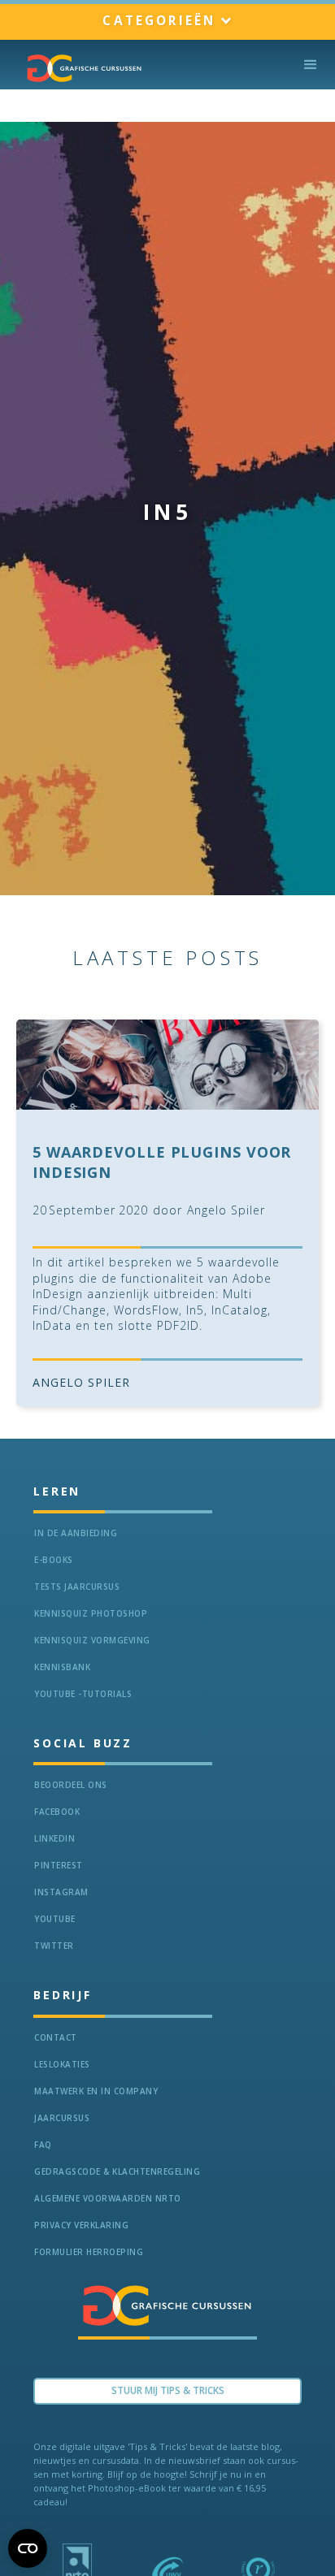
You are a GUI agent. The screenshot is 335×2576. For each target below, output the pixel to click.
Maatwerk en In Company (96, 2091)
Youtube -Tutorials (83, 1694)
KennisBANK (62, 1667)
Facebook (57, 1812)
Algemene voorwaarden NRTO (108, 2198)
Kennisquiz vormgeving (92, 1640)
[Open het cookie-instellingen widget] (28, 2548)
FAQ (43, 2145)
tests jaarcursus (77, 1587)
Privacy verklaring (81, 2225)
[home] (80, 68)
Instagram (61, 1892)
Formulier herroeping (89, 2252)
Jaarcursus (62, 2118)
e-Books (54, 1560)
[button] (167, 22)
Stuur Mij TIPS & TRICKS (168, 2390)
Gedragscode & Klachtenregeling (117, 2171)
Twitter (54, 1946)
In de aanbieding (76, 1533)
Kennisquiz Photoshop (91, 1613)
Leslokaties (62, 2064)
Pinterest (59, 1865)
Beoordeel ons (71, 1785)
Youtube (55, 1919)
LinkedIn (54, 1838)
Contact (56, 2037)
